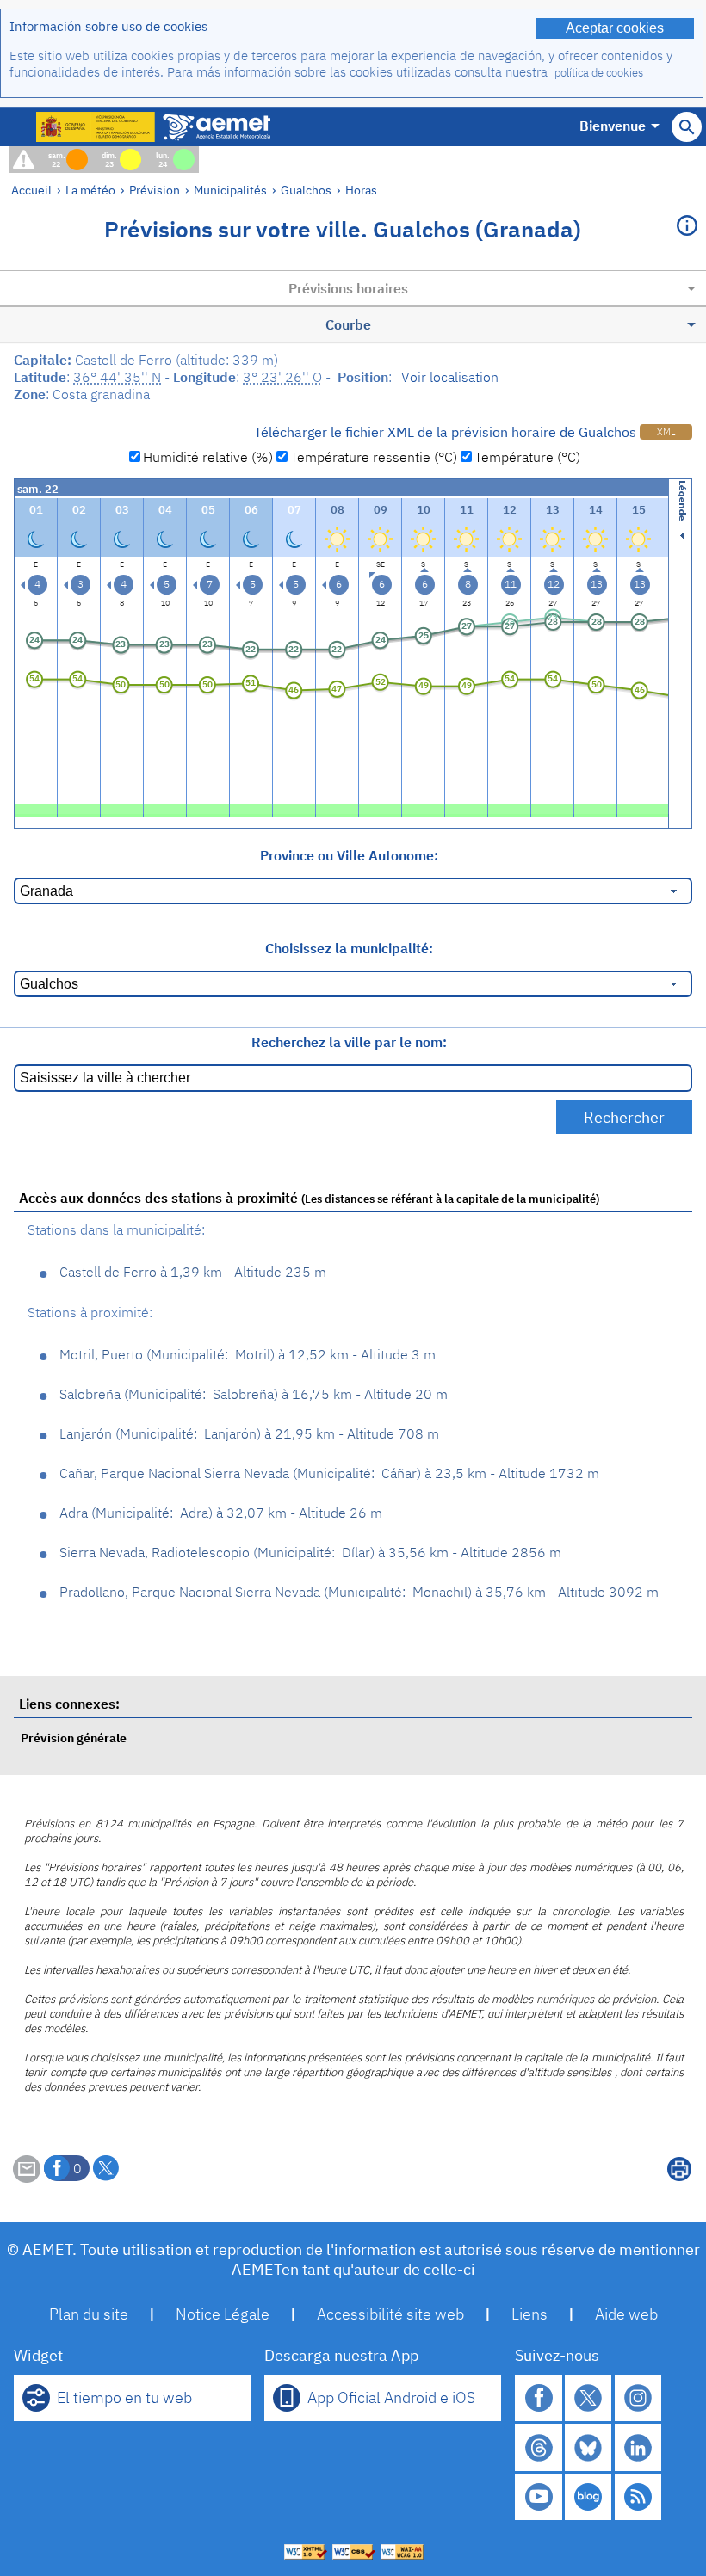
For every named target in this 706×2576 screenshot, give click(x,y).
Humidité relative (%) (208, 457)
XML (666, 432)
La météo (90, 190)
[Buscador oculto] (687, 127)
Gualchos (306, 190)
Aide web (626, 2314)
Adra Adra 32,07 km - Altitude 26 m (221, 1513)
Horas (361, 190)
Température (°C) (527, 457)
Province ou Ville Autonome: (349, 855)
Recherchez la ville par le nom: (349, 1042)
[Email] (27, 2178)
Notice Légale (223, 2314)
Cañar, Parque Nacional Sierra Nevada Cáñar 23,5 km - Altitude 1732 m (329, 1473)
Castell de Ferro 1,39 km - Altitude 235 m (193, 1272)
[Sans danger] (36, 808)
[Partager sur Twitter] (106, 2168)
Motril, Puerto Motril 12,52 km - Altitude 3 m (248, 1354)
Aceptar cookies (615, 28)
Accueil (31, 190)
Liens (529, 2314)
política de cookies (599, 73)
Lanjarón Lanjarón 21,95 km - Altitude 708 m (249, 1433)
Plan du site (89, 2314)
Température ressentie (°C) (374, 457)
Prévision (155, 190)
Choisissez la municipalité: (349, 948)
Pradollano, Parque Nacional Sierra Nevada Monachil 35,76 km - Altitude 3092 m (359, 1592)
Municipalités (230, 190)
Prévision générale (74, 1738)
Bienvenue (613, 126)
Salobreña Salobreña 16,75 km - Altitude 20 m (254, 1394)
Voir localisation (450, 377)
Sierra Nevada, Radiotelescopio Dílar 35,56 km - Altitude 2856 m (310, 1552)
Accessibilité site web (390, 2314)
